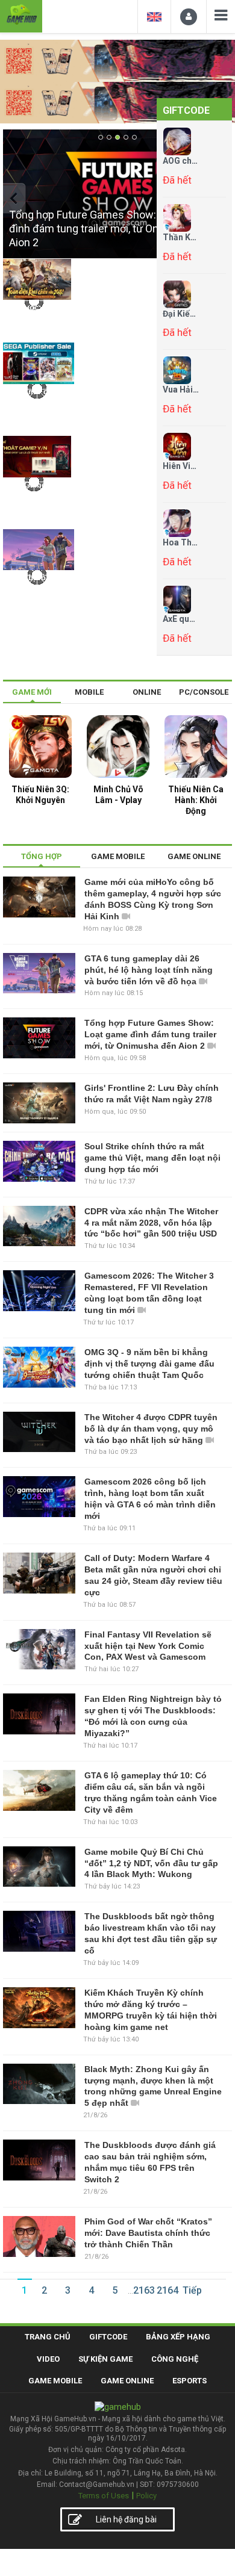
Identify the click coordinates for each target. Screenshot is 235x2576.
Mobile (89, 692)
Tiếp (192, 2290)
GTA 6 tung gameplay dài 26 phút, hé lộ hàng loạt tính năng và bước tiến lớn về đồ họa (149, 970)
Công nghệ (175, 2359)
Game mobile (118, 856)
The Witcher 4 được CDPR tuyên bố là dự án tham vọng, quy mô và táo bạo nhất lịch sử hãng (151, 1429)
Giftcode (186, 110)
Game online (194, 856)
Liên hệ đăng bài (126, 2519)
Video (48, 2359)
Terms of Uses (104, 2496)
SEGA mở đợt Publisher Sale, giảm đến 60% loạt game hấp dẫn (32, 411)
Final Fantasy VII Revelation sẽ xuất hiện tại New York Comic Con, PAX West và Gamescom (148, 1646)
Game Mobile (55, 2381)
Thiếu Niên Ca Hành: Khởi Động (196, 800)
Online (147, 692)
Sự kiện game (105, 2359)
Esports (190, 2381)
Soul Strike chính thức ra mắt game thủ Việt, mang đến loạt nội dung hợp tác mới (152, 1158)
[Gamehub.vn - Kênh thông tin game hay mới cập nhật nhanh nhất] (21, 15)
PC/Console (204, 692)
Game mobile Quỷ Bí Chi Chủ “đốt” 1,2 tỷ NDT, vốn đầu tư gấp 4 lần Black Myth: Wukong (151, 1863)
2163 (144, 2290)
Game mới (32, 692)
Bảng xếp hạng (178, 2337)
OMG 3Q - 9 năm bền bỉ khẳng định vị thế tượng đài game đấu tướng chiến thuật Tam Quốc (149, 1364)
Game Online (127, 2381)
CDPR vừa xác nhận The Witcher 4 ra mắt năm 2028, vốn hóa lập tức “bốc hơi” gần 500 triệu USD (151, 1223)
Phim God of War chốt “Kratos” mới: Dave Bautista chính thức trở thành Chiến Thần (148, 2233)
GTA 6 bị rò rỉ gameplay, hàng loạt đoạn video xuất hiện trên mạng (33, 597)
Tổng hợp (42, 856)
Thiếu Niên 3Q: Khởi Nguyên (40, 795)
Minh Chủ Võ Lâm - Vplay (118, 795)
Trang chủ (48, 2337)
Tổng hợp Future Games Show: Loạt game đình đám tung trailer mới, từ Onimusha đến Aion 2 (150, 1034)
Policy (146, 2496)
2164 (168, 2290)
